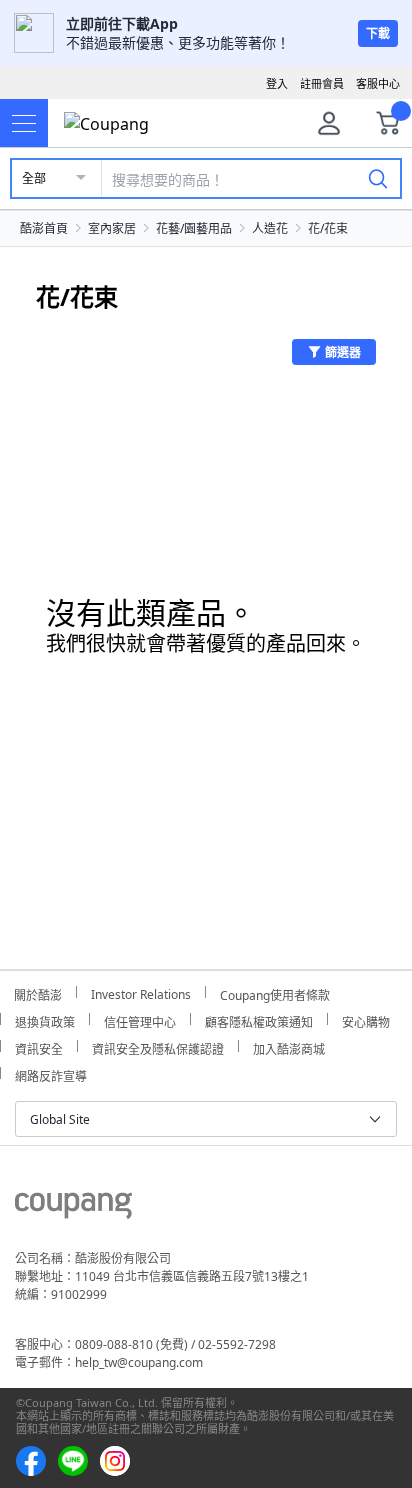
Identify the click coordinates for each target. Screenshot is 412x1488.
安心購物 (366, 1019)
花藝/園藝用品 (194, 228)
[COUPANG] (73, 1209)
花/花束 (328, 228)
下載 (378, 33)
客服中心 (378, 83)
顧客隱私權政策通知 (259, 1019)
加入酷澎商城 (289, 1046)
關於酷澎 (38, 992)
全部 (34, 178)
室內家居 (112, 228)
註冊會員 (322, 83)
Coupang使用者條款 (275, 992)
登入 (277, 83)
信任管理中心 (140, 1019)
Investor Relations (141, 992)
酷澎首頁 (44, 228)
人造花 (270, 228)
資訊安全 (39, 1046)
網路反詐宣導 (51, 1073)
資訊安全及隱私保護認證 (158, 1046)
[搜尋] (378, 178)
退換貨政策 (45, 1019)
